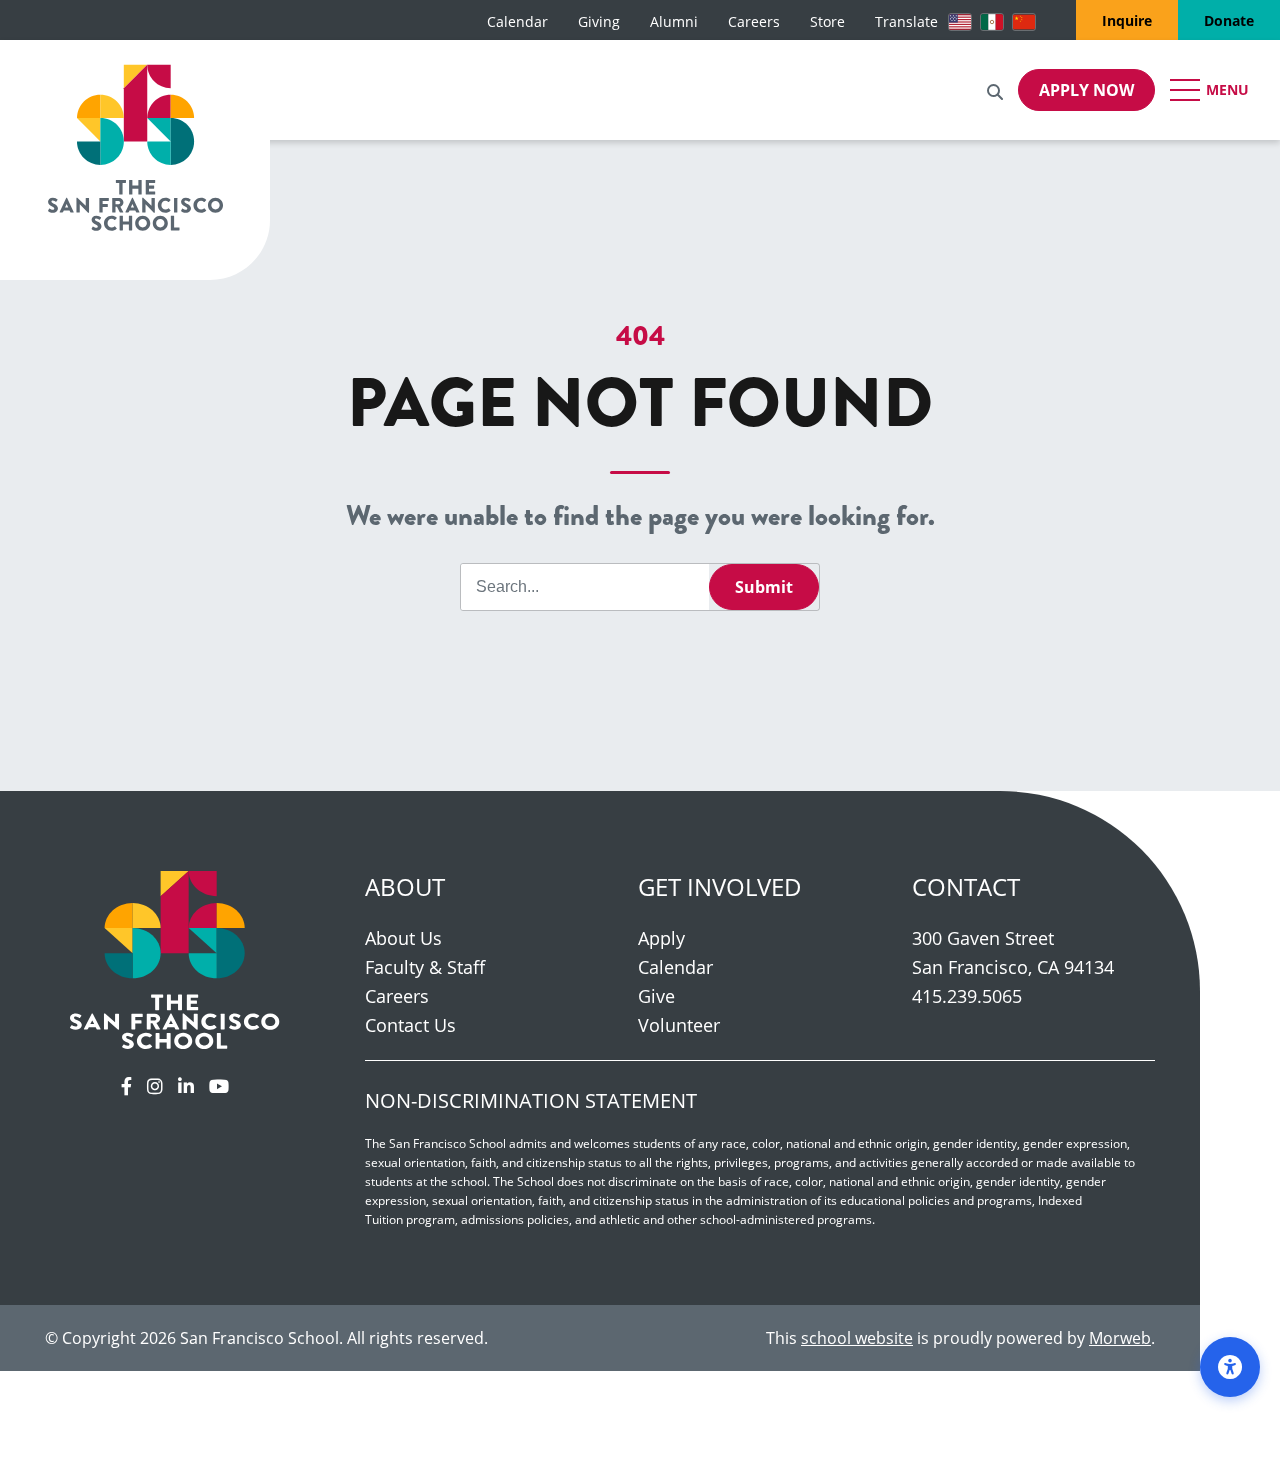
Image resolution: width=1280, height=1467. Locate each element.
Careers (397, 996)
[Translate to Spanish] (992, 22)
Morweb (1120, 1337)
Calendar (675, 967)
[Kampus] (175, 957)
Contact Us (410, 1025)
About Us (403, 938)
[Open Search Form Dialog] (995, 90)
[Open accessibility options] (1230, 1367)
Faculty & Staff (425, 967)
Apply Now (1086, 90)
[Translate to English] (960, 22)
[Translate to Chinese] (1024, 22)
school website (857, 1337)
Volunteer (679, 1025)
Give (656, 996)
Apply (661, 938)
